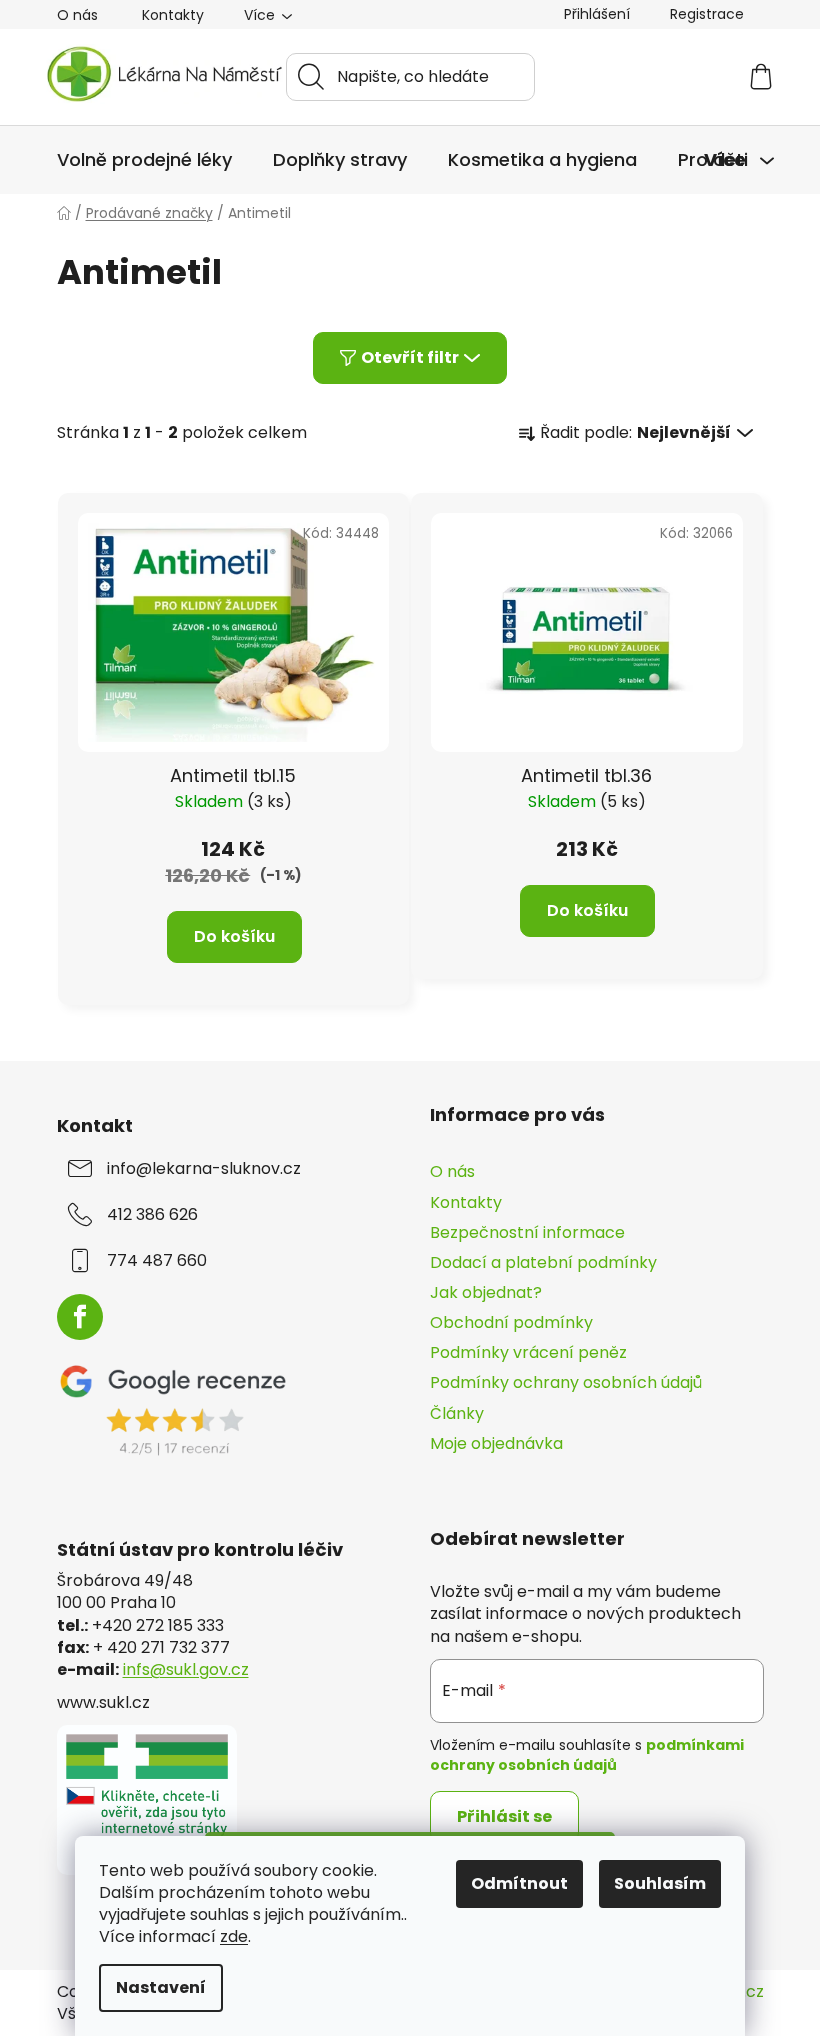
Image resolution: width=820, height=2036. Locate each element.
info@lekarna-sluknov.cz (204, 1169)
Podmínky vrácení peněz (528, 1352)
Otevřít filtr (410, 357)
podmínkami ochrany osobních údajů (587, 1755)
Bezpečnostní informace (527, 1232)
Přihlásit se (504, 1816)
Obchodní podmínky (511, 1322)
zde (234, 1936)
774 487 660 (157, 1261)
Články (457, 1413)
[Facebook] (80, 1317)
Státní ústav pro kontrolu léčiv (200, 1550)
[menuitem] (144, 160)
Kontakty (173, 15)
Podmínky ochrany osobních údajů (566, 1382)
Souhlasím (660, 1883)
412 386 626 (152, 1215)
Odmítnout (519, 1883)
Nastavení (161, 1987)
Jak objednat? (486, 1292)
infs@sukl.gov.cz (186, 1670)
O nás (77, 15)
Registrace (707, 14)
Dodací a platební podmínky (543, 1262)
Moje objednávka (496, 1443)
